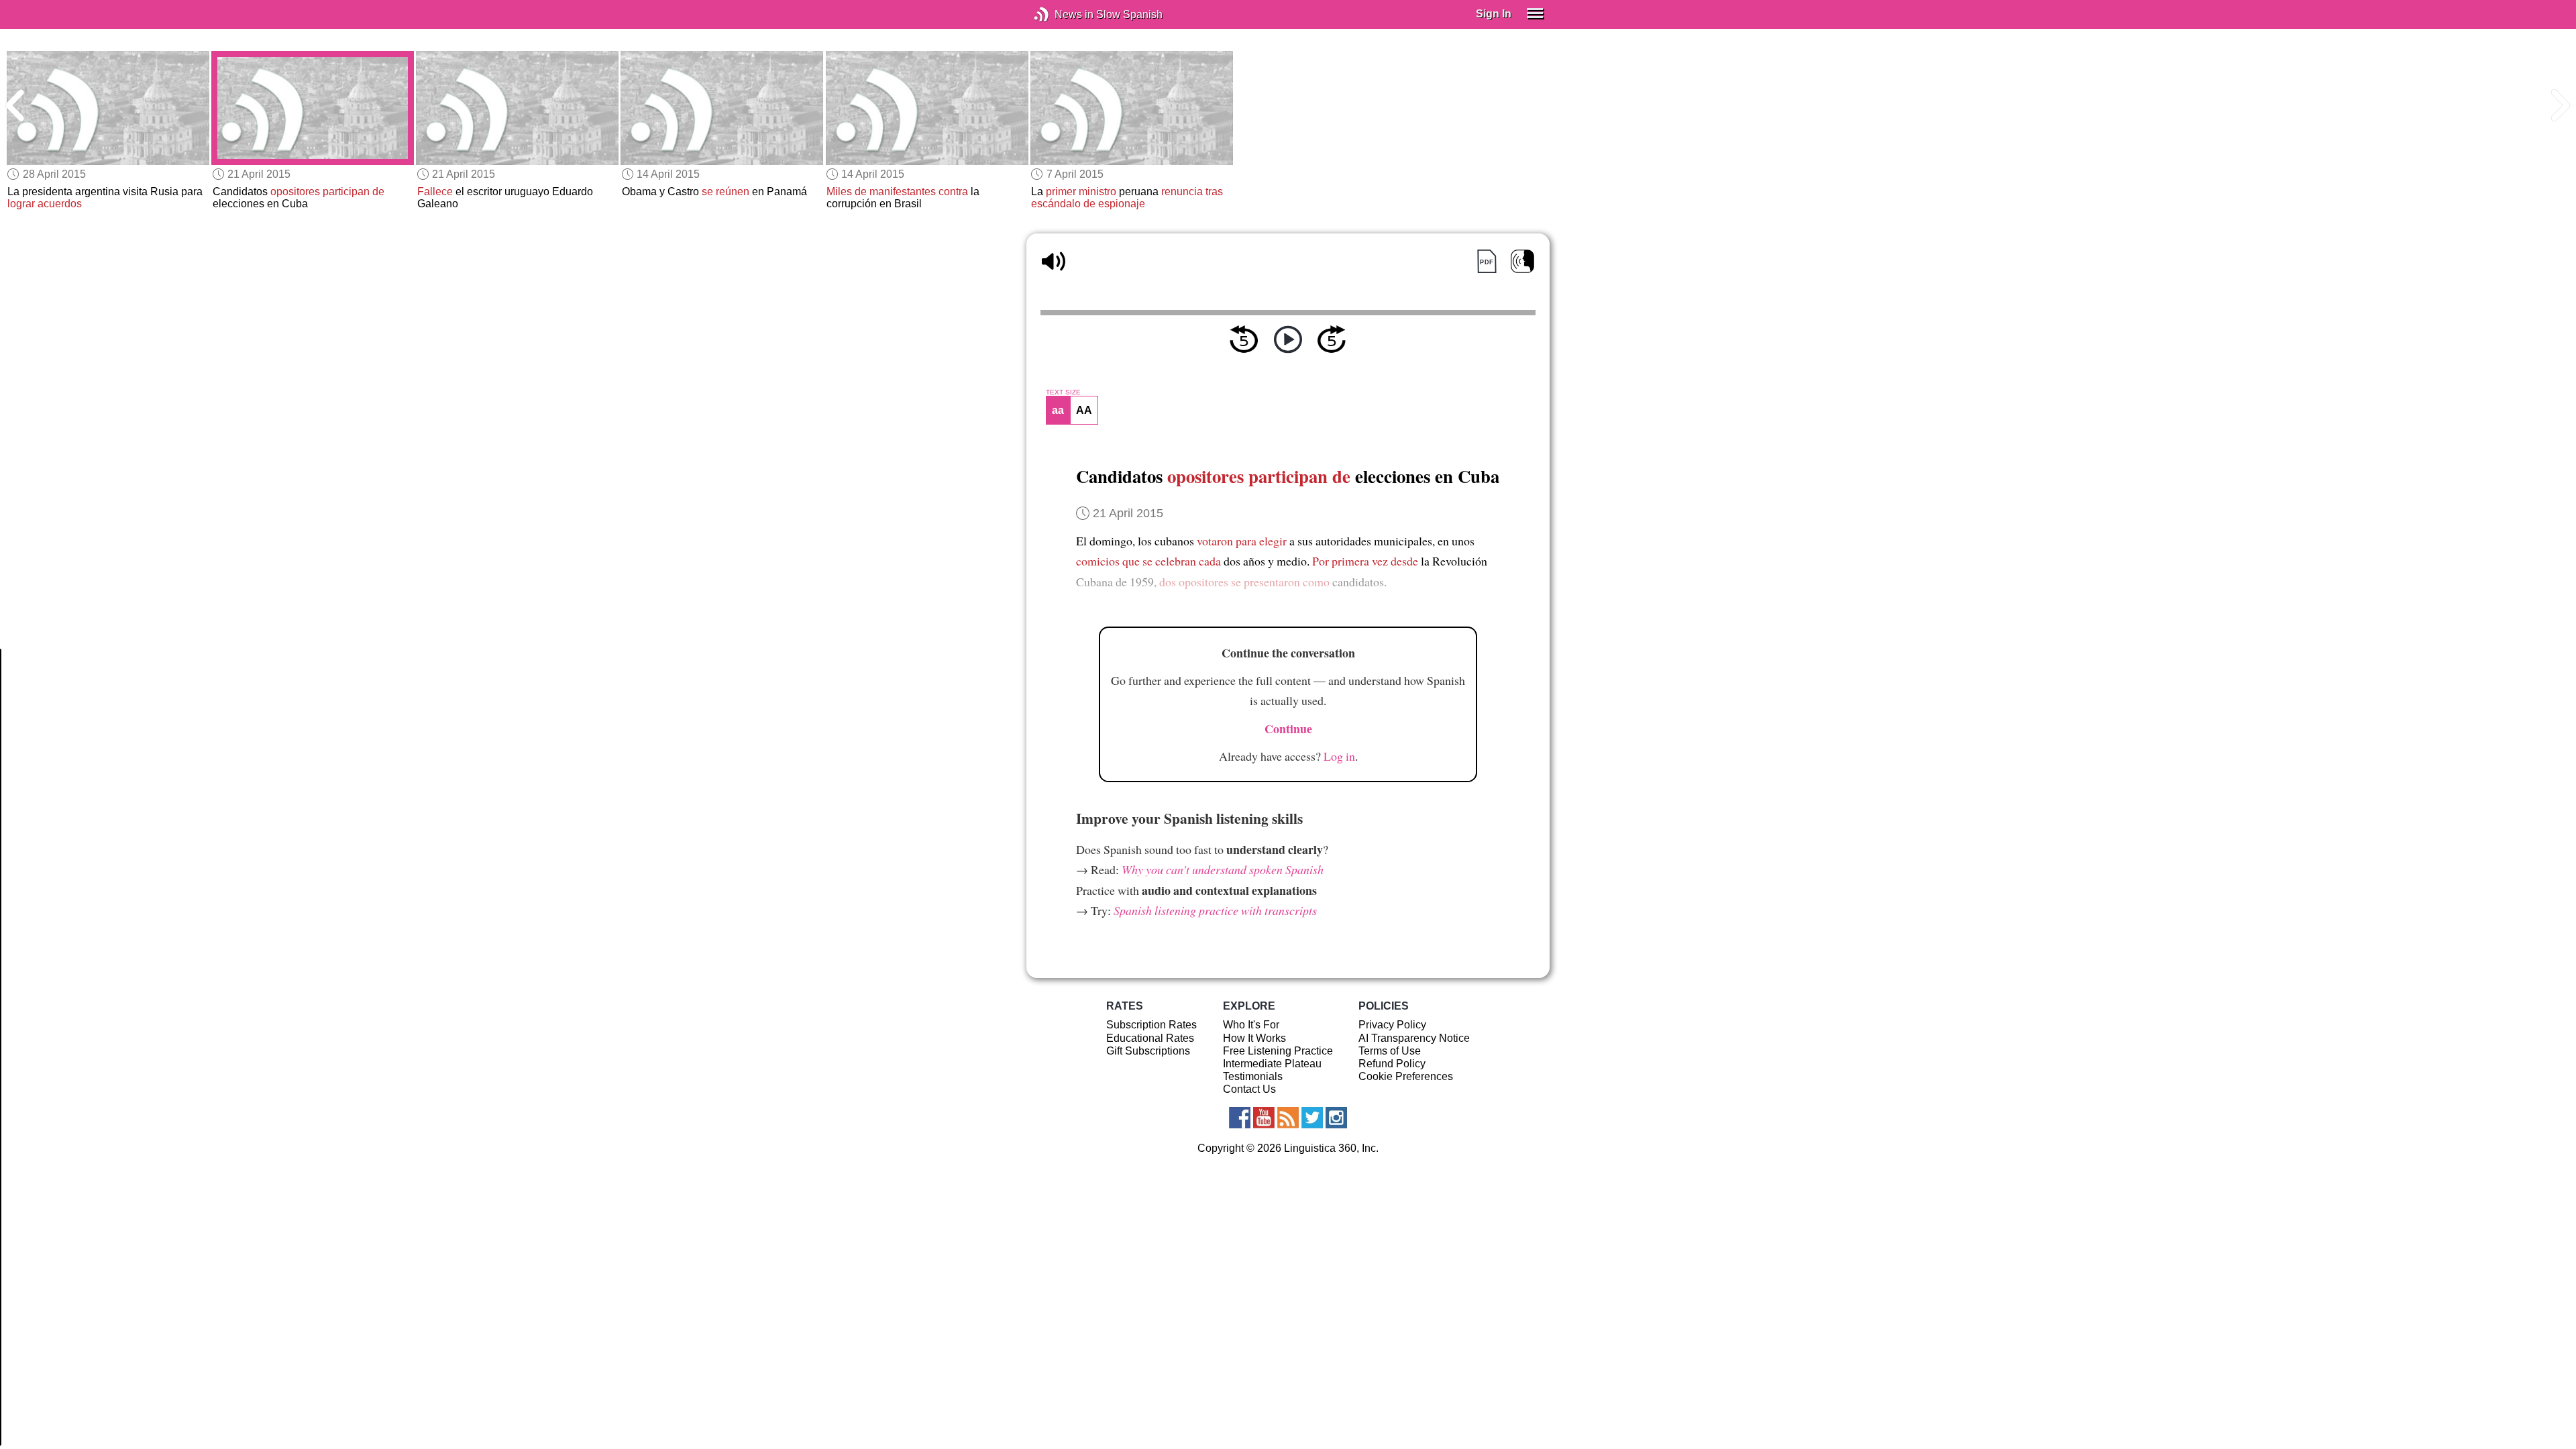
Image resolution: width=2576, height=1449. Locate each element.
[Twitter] (1312, 1118)
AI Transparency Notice (1414, 1038)
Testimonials (1253, 1076)
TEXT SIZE (1063, 392)
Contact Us (1249, 1089)
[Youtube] (1264, 1118)
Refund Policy (1392, 1064)
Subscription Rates (1151, 1025)
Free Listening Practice (1278, 1051)
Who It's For (1251, 1025)
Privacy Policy (1392, 1025)
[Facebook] (1240, 1118)
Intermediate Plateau (1272, 1064)
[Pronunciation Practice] (1522, 261)
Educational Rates (1150, 1038)
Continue (1288, 729)
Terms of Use (1390, 1051)
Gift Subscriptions (1148, 1051)
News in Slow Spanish (1062, 14)
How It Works (1254, 1038)
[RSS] (1288, 1118)
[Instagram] (1336, 1118)
